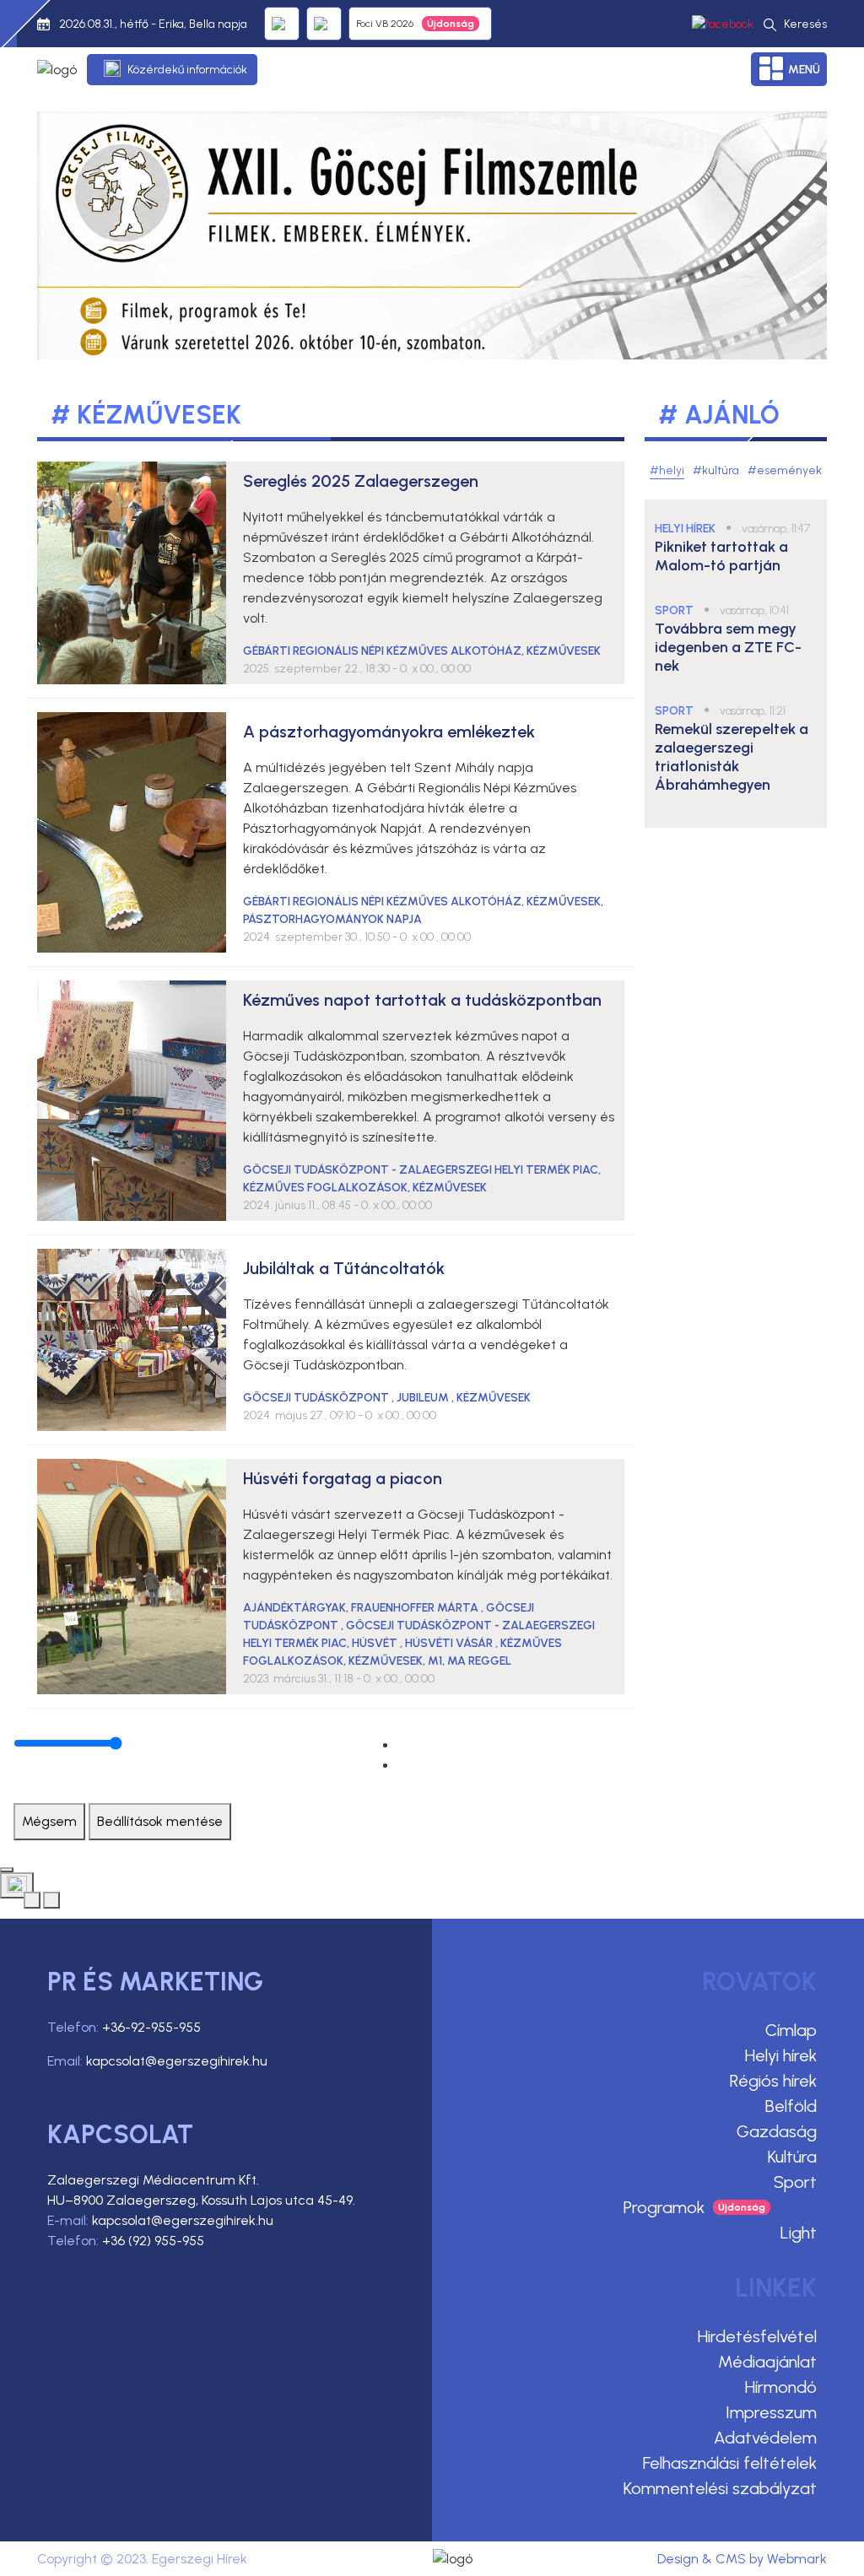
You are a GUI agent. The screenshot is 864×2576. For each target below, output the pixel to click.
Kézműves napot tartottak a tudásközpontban (422, 1000)
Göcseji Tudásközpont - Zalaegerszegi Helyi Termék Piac (421, 1170)
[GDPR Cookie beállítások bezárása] (7, 1870)
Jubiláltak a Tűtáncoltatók (344, 1268)
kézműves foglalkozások (325, 1188)
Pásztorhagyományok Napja (332, 919)
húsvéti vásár (450, 1643)
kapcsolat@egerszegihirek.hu (177, 2061)
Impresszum (771, 2412)
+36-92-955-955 (151, 2027)
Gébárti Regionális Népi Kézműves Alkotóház (382, 651)
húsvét (376, 1643)
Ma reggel (479, 1661)
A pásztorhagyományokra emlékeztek (389, 732)
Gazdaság (777, 2131)
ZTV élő (324, 24)
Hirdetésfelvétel (757, 2336)
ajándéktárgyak (294, 1608)
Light (799, 2233)
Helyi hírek (781, 2055)
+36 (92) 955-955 (153, 2241)
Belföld (791, 2106)
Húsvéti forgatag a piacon (343, 1478)
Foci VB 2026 (385, 24)
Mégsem (49, 1821)
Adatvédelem (765, 2438)
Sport (795, 2182)
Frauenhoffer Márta (416, 1608)
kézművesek (564, 651)
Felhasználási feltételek (730, 2463)
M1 (435, 1661)
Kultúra (792, 2157)
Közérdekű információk (187, 70)
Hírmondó (781, 2387)
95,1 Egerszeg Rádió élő (282, 24)
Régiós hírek (773, 2081)
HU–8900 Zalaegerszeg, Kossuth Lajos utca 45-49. (201, 2200)
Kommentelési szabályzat (720, 2488)
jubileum (424, 1398)
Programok (664, 2207)
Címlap (791, 2030)
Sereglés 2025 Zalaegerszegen (361, 481)
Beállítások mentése (160, 1821)
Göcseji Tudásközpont (317, 1398)
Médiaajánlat (767, 2362)
